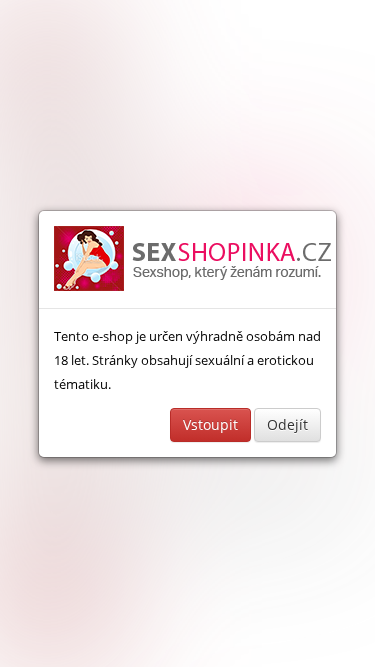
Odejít (287, 424)
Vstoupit (210, 424)
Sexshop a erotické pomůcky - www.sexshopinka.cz (194, 259)
